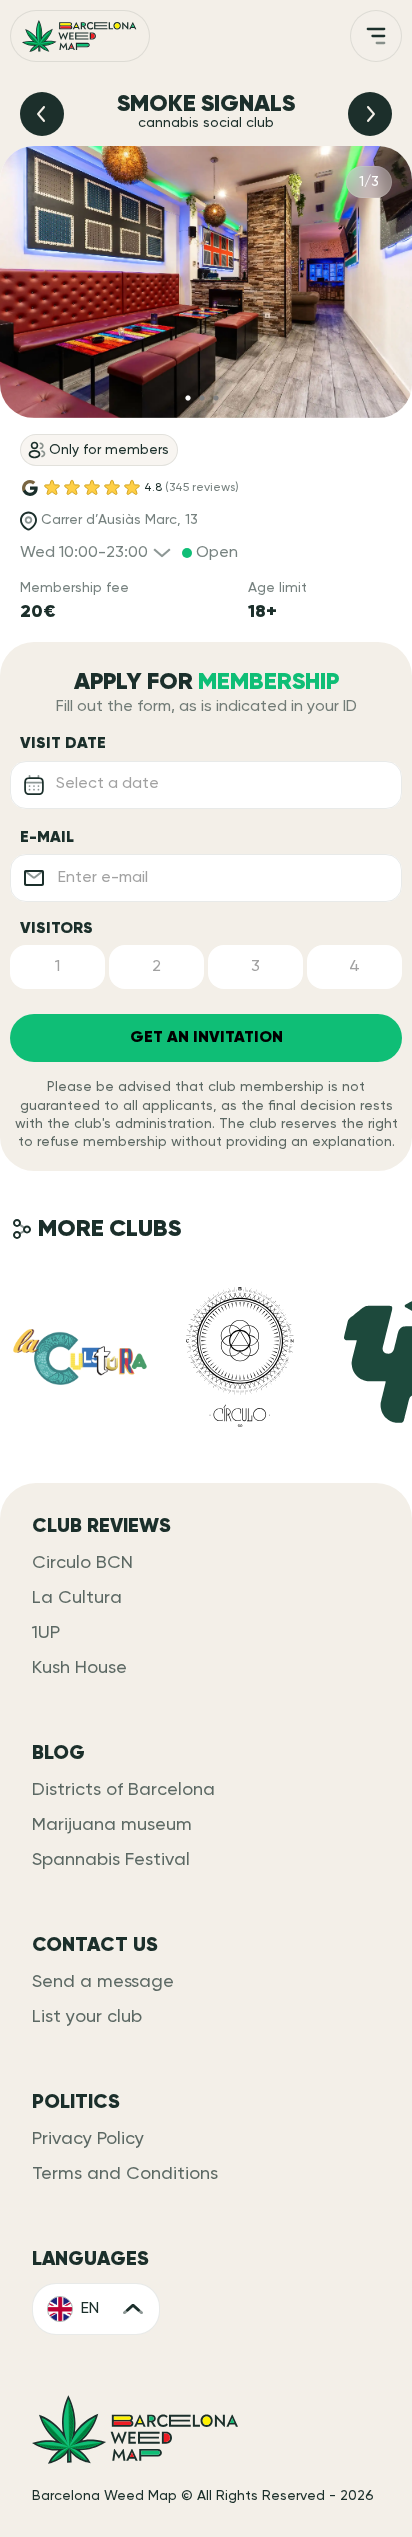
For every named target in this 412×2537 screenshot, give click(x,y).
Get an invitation (206, 1038)
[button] (57, 967)
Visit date (63, 744)
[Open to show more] (376, 36)
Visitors (56, 929)
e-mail (47, 838)
